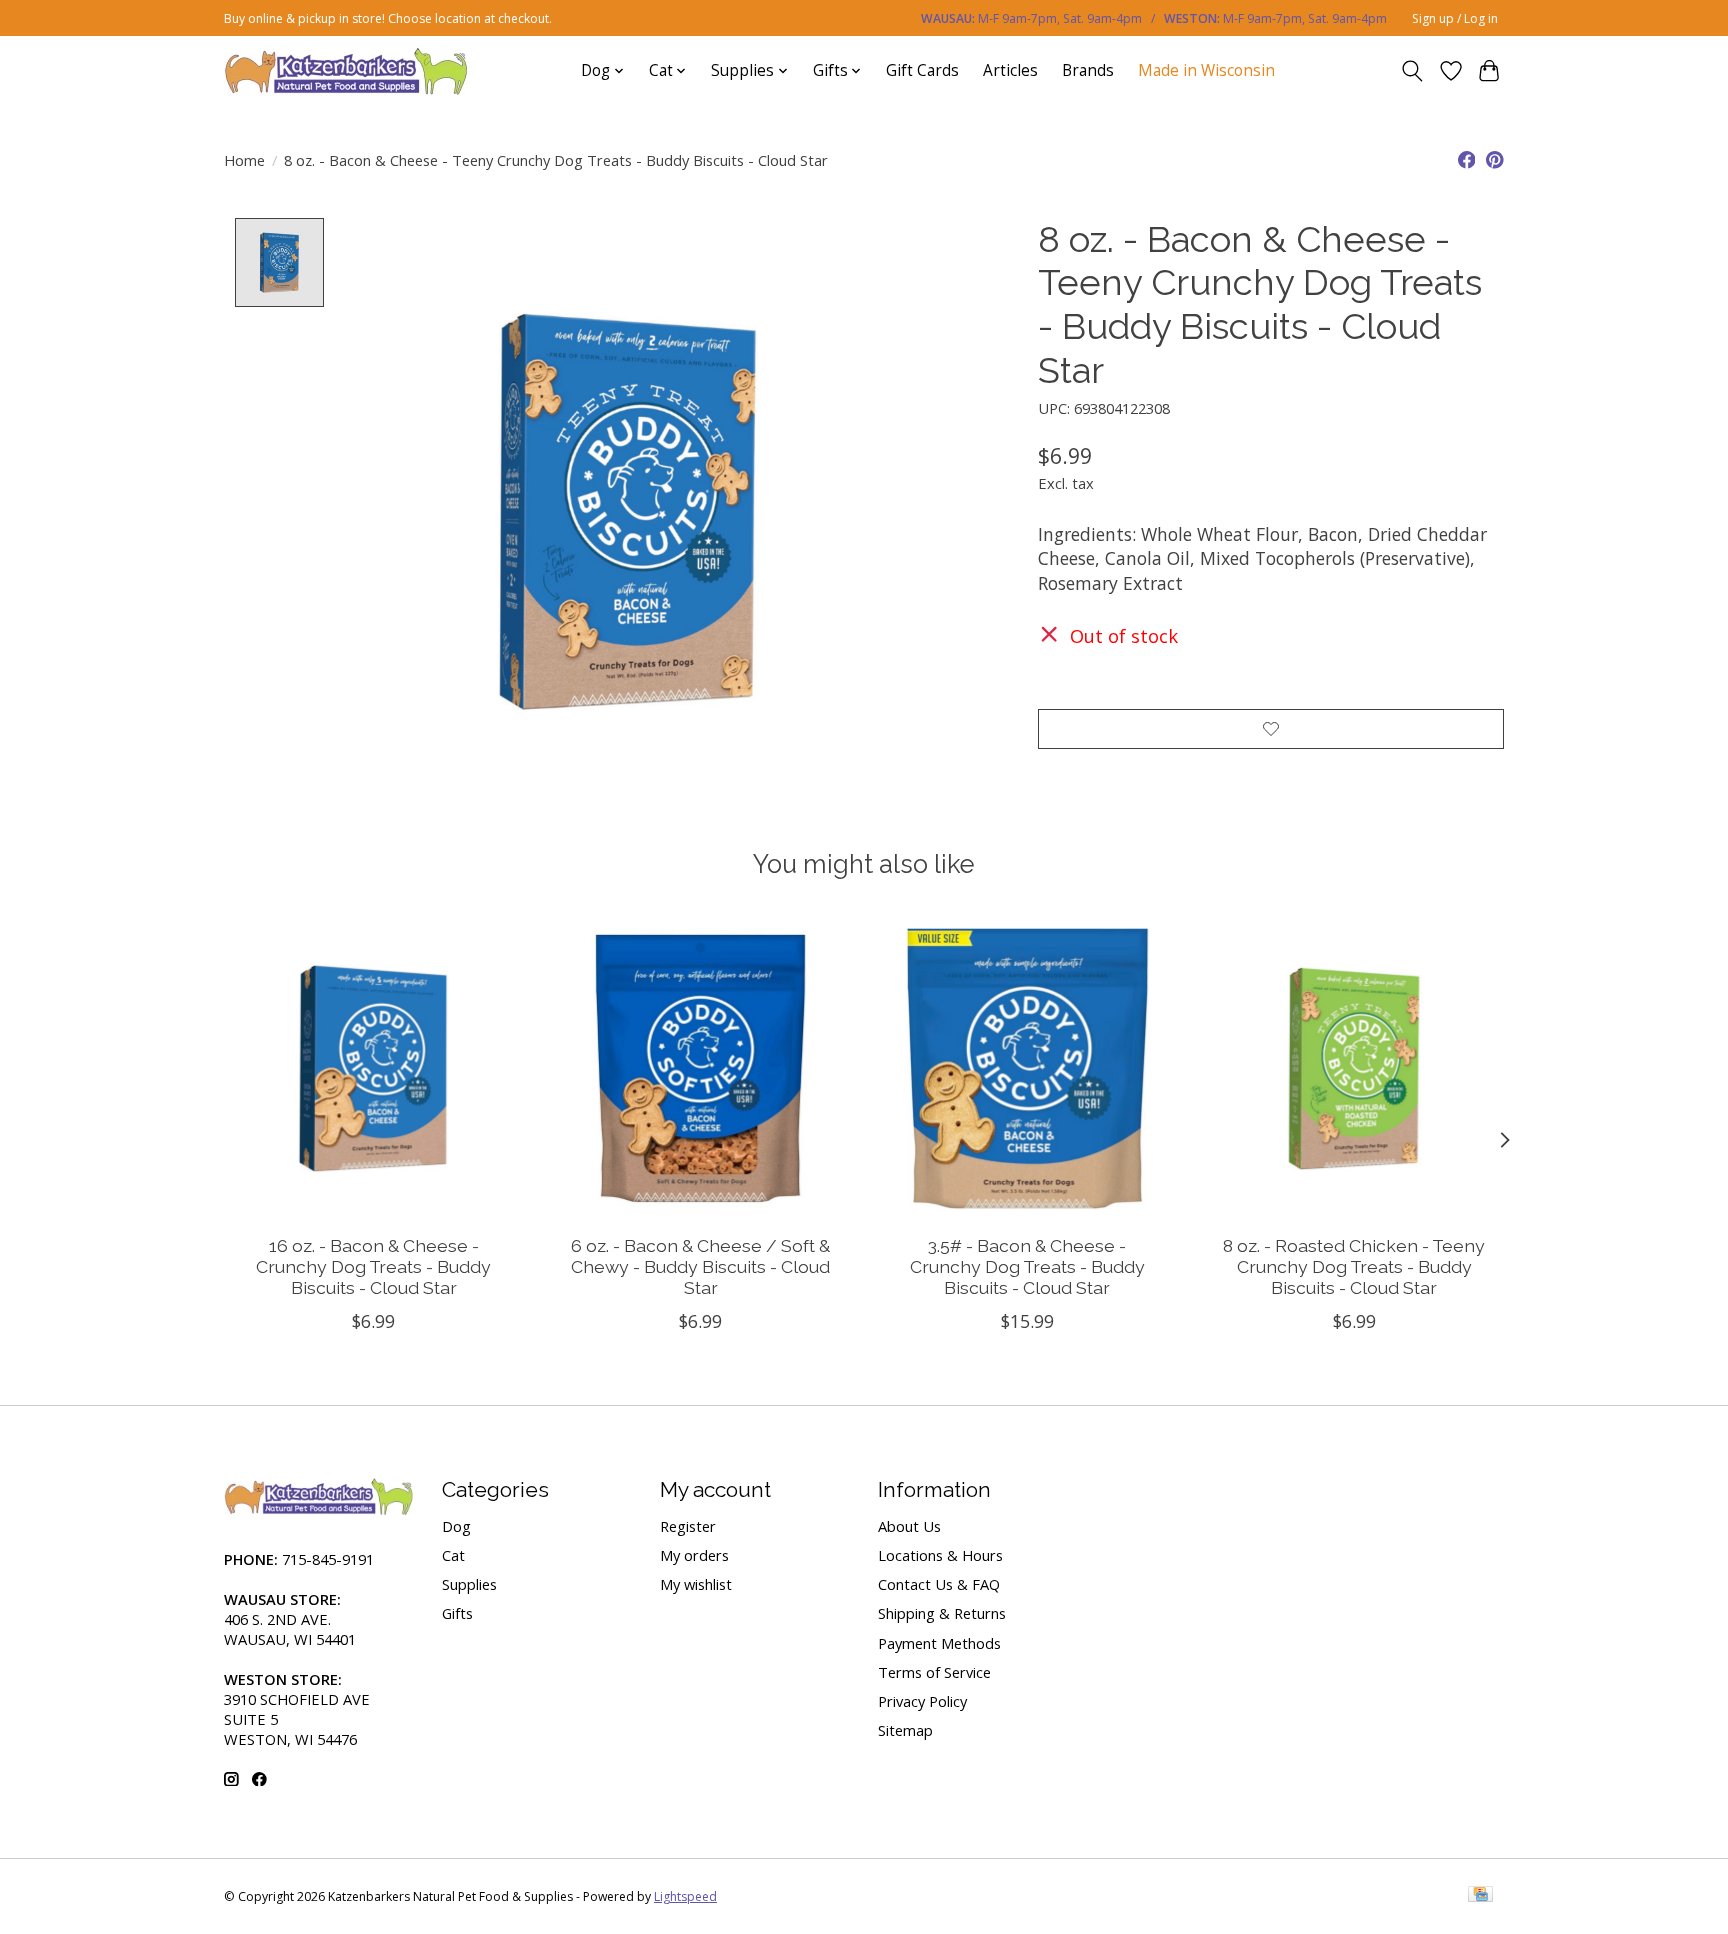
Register (688, 1526)
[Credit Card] (1480, 1896)
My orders (694, 1555)
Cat (453, 1555)
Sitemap (905, 1730)
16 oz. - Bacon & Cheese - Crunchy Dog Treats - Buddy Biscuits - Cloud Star (373, 1266)
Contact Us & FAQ (939, 1584)
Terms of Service (934, 1672)
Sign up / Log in (1455, 18)
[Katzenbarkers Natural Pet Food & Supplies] (346, 70)
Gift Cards (922, 70)
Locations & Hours (940, 1555)
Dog (456, 1526)
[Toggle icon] (1412, 71)
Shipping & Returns (942, 1613)
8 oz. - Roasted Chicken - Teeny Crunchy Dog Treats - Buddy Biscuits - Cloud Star (1354, 1266)
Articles (1010, 70)
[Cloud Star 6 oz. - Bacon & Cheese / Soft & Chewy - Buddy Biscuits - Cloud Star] (700, 1068)
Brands (1088, 70)
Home (244, 160)
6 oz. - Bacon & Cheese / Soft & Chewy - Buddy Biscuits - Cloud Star (700, 1266)
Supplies (469, 1584)
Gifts (457, 1613)
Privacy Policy (922, 1701)
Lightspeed (685, 1896)
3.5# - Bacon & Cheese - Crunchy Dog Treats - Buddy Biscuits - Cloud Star (1027, 1266)
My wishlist (696, 1584)
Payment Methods (939, 1643)
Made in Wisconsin (1206, 70)
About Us (909, 1526)
